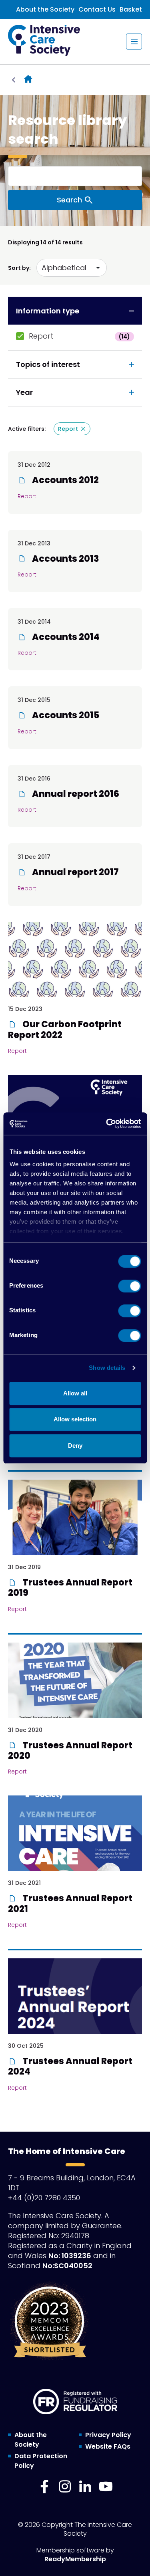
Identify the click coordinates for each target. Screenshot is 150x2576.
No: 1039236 (70, 2256)
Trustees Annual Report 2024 (70, 2066)
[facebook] (44, 2487)
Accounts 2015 (65, 715)
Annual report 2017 (75, 872)
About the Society (45, 9)
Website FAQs (108, 2446)
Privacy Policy (108, 2435)
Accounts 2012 (65, 480)
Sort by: (19, 268)
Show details (107, 1368)
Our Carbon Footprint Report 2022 (65, 1029)
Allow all (75, 1393)
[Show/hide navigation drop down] (134, 42)
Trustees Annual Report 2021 (70, 1903)
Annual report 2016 (75, 794)
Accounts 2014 (65, 637)
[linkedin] (85, 2487)
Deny (75, 1446)
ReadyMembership (75, 2559)
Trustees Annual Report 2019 (70, 1588)
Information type (48, 311)
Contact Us (97, 9)
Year (24, 392)
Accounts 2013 (65, 559)
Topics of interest (48, 364)
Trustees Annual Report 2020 (70, 1751)
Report (79, 336)
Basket (131, 9)
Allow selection (75, 1419)
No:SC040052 (67, 2266)
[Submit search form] (75, 200)
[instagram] (65, 2487)
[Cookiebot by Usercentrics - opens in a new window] (107, 1124)
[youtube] (106, 2487)
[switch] (129, 1286)
